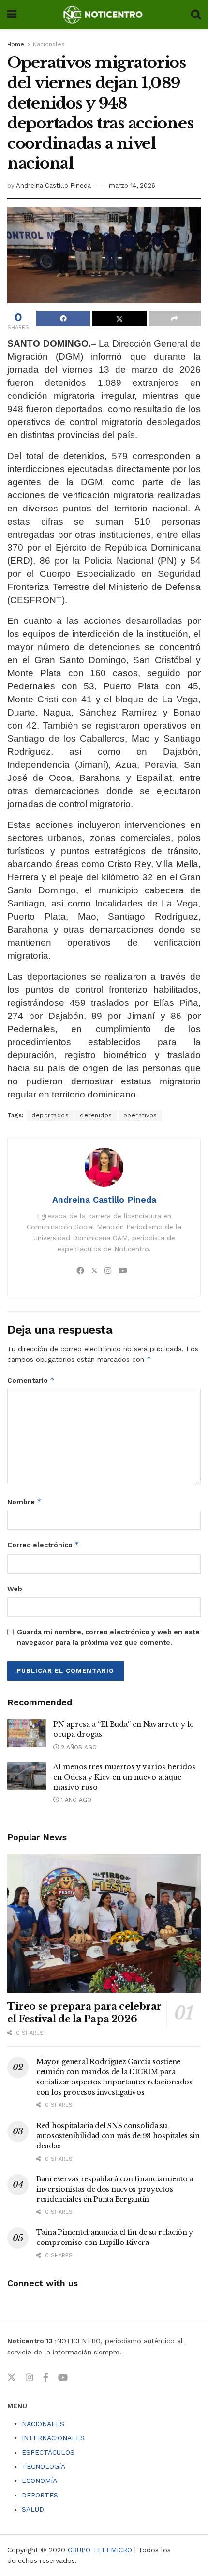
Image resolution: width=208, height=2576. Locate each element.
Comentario (31, 1380)
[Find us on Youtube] (63, 2378)
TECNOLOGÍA (44, 2466)
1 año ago (75, 1800)
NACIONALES (43, 2424)
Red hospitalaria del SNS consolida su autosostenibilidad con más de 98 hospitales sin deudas (118, 2136)
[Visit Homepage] (104, 15)
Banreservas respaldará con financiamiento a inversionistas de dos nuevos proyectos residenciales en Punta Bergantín (115, 2189)
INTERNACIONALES (53, 2438)
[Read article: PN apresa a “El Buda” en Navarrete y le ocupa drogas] (27, 1733)
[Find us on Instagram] (30, 2378)
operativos (140, 1115)
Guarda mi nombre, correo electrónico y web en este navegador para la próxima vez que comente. (108, 1637)
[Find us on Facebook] (46, 2378)
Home (16, 44)
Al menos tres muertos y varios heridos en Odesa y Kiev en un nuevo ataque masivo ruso (124, 1777)
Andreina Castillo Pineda (53, 185)
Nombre (24, 1502)
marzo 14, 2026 (132, 185)
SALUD (33, 2509)
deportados (50, 1115)
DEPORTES (40, 2495)
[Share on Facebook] (63, 318)
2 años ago (78, 1747)
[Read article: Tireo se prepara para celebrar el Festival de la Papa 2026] (104, 1924)
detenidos (96, 1115)
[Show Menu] (12, 15)
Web (15, 1589)
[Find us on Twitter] (12, 2378)
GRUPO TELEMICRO (100, 2550)
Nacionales (49, 44)
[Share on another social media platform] (175, 318)
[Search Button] (196, 15)
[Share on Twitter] (119, 318)
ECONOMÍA (39, 2481)
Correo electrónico (43, 1545)
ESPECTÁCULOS (48, 2452)
